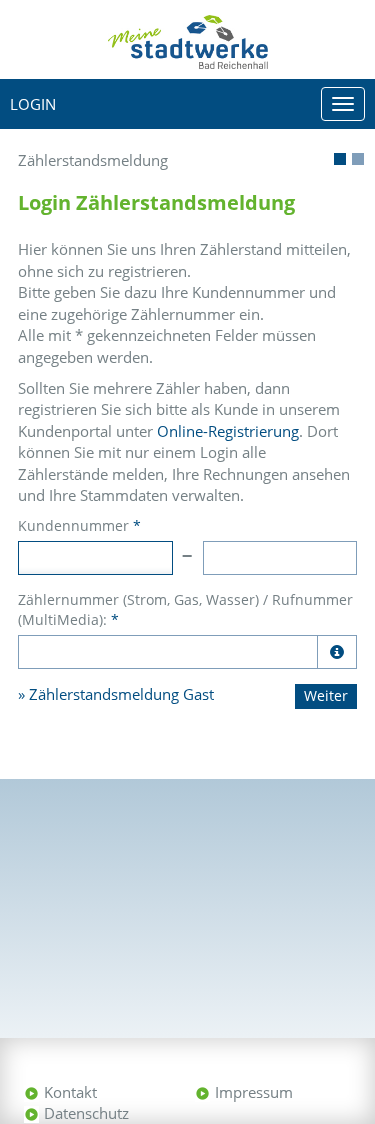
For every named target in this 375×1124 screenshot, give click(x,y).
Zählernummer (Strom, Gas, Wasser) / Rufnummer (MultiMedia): (185, 609)
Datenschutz (86, 1113)
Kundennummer (79, 525)
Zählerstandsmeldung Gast (121, 694)
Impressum (254, 1092)
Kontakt (70, 1092)
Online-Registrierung (228, 431)
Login (33, 104)
